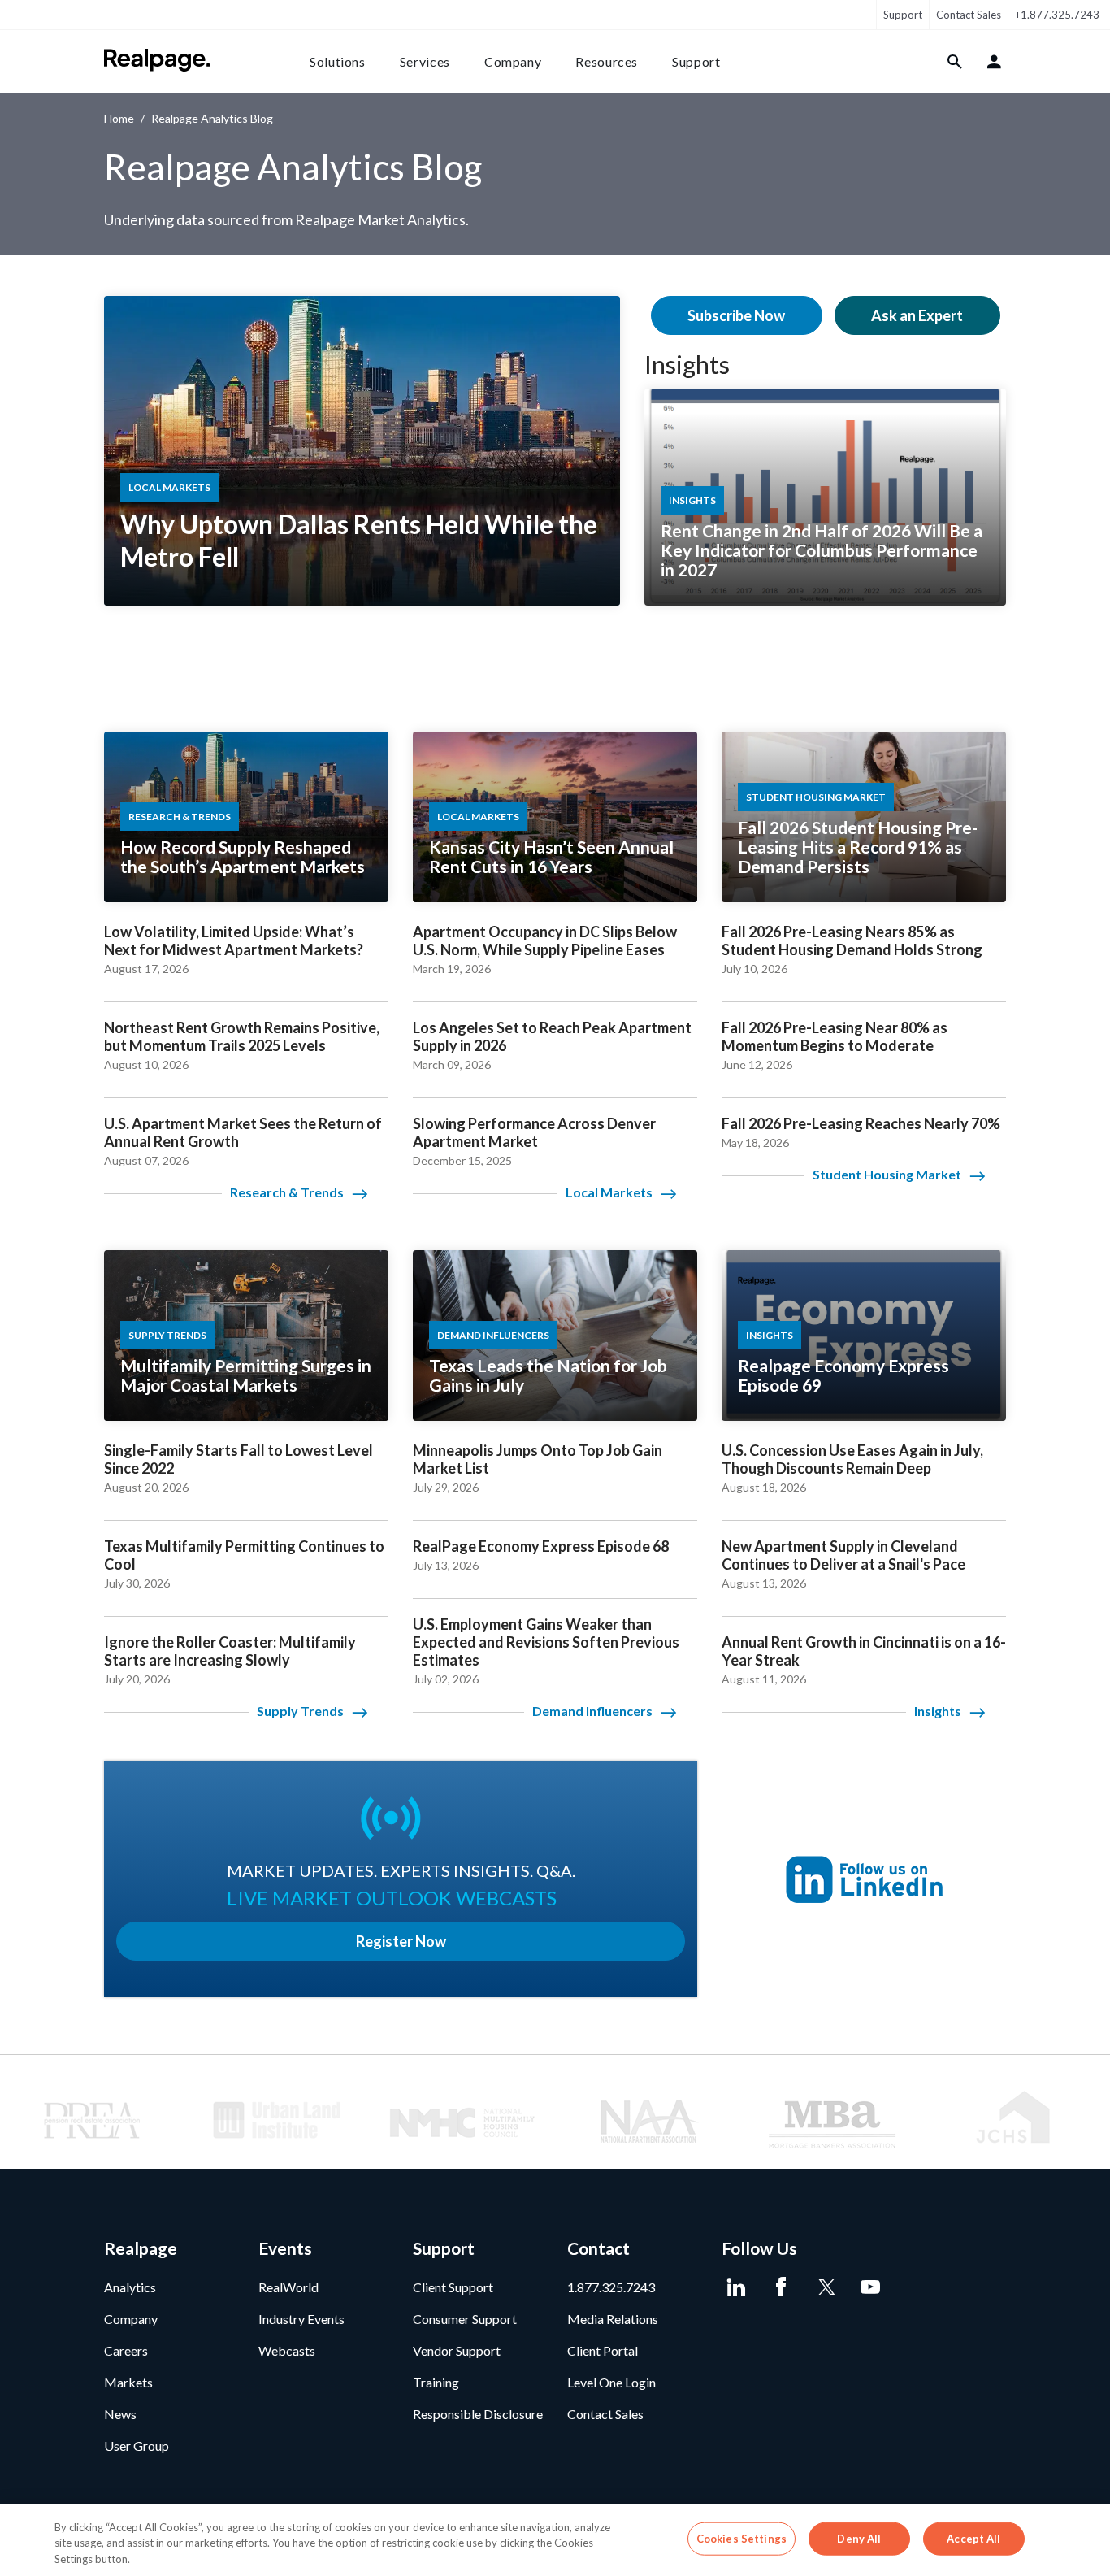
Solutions (338, 61)
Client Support (453, 2287)
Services (425, 61)
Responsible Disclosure (478, 2414)
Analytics (130, 2287)
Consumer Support (465, 2319)
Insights (687, 364)
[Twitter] (825, 2287)
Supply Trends (300, 1711)
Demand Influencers (592, 1711)
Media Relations (613, 2319)
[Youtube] (870, 2287)
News (120, 2414)
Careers (126, 2350)
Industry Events (301, 2319)
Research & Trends (287, 1192)
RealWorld (288, 2287)
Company (513, 61)
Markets (128, 2382)
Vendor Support (457, 2350)
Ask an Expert (917, 315)
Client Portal (603, 2350)
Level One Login (611, 2382)
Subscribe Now (736, 315)
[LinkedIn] (736, 2287)
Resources (607, 61)
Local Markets (609, 1192)
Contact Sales (969, 15)
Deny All (859, 2538)
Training (436, 2382)
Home (119, 118)
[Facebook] (780, 2287)
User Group (137, 2446)
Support (903, 15)
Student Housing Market (887, 1174)
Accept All (973, 2538)
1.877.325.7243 (611, 2287)
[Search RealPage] (955, 62)
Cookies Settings (741, 2538)
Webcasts (287, 2350)
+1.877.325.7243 (1057, 15)
